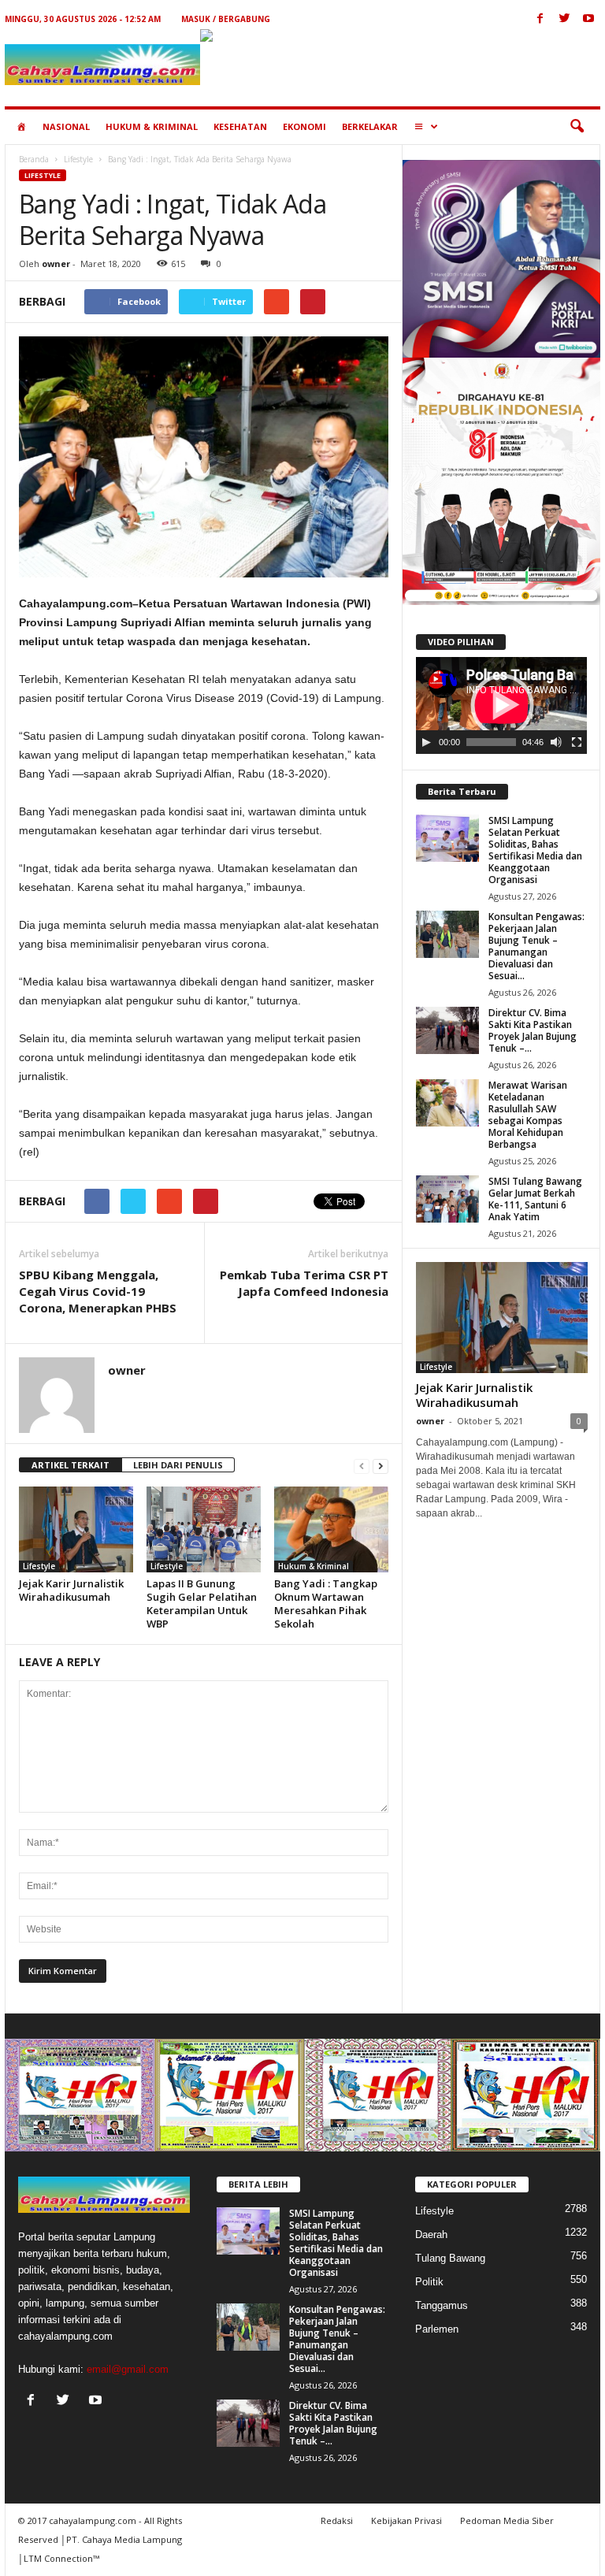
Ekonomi (304, 126)
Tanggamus (442, 2305)
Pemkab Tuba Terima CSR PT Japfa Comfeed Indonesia (304, 1283)
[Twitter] (564, 19)
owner (56, 264)
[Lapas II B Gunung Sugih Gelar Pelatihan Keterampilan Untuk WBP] (204, 1529)
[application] (501, 705)
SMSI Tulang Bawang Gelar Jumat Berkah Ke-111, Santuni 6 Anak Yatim (535, 1199)
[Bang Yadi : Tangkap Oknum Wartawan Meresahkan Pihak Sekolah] (331, 1529)
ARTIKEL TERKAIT (71, 1465)
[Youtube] (588, 19)
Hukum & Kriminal (152, 126)
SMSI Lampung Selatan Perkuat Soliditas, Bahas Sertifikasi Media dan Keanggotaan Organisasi (535, 850)
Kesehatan (240, 126)
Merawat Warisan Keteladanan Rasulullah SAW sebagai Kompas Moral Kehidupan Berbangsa (528, 1115)
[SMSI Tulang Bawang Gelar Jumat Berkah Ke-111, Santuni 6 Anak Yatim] (447, 1199)
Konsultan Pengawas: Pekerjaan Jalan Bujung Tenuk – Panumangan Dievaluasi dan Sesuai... (536, 946)
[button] (577, 127)
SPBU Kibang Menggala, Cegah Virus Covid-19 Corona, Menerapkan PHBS (98, 1291)
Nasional (66, 126)
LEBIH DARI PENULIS (178, 1465)
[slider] (491, 742)
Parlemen (437, 2329)
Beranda (34, 159)
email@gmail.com (128, 2369)
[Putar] (426, 742)
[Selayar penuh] (577, 742)
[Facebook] (540, 19)
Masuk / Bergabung (226, 19)
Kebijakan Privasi (406, 2520)
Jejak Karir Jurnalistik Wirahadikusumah (71, 1590)
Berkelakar (370, 126)
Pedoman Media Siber (507, 2520)
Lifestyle (78, 159)
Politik (429, 2282)
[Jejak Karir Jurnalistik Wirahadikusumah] (76, 1529)
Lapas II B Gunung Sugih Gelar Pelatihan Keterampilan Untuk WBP (202, 1604)
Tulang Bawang (450, 2258)
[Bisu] (556, 742)
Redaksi (337, 2520)
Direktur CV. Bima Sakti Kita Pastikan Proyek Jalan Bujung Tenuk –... (533, 1030)
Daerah (431, 2235)
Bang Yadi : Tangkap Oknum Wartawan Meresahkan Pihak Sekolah (326, 1604)
